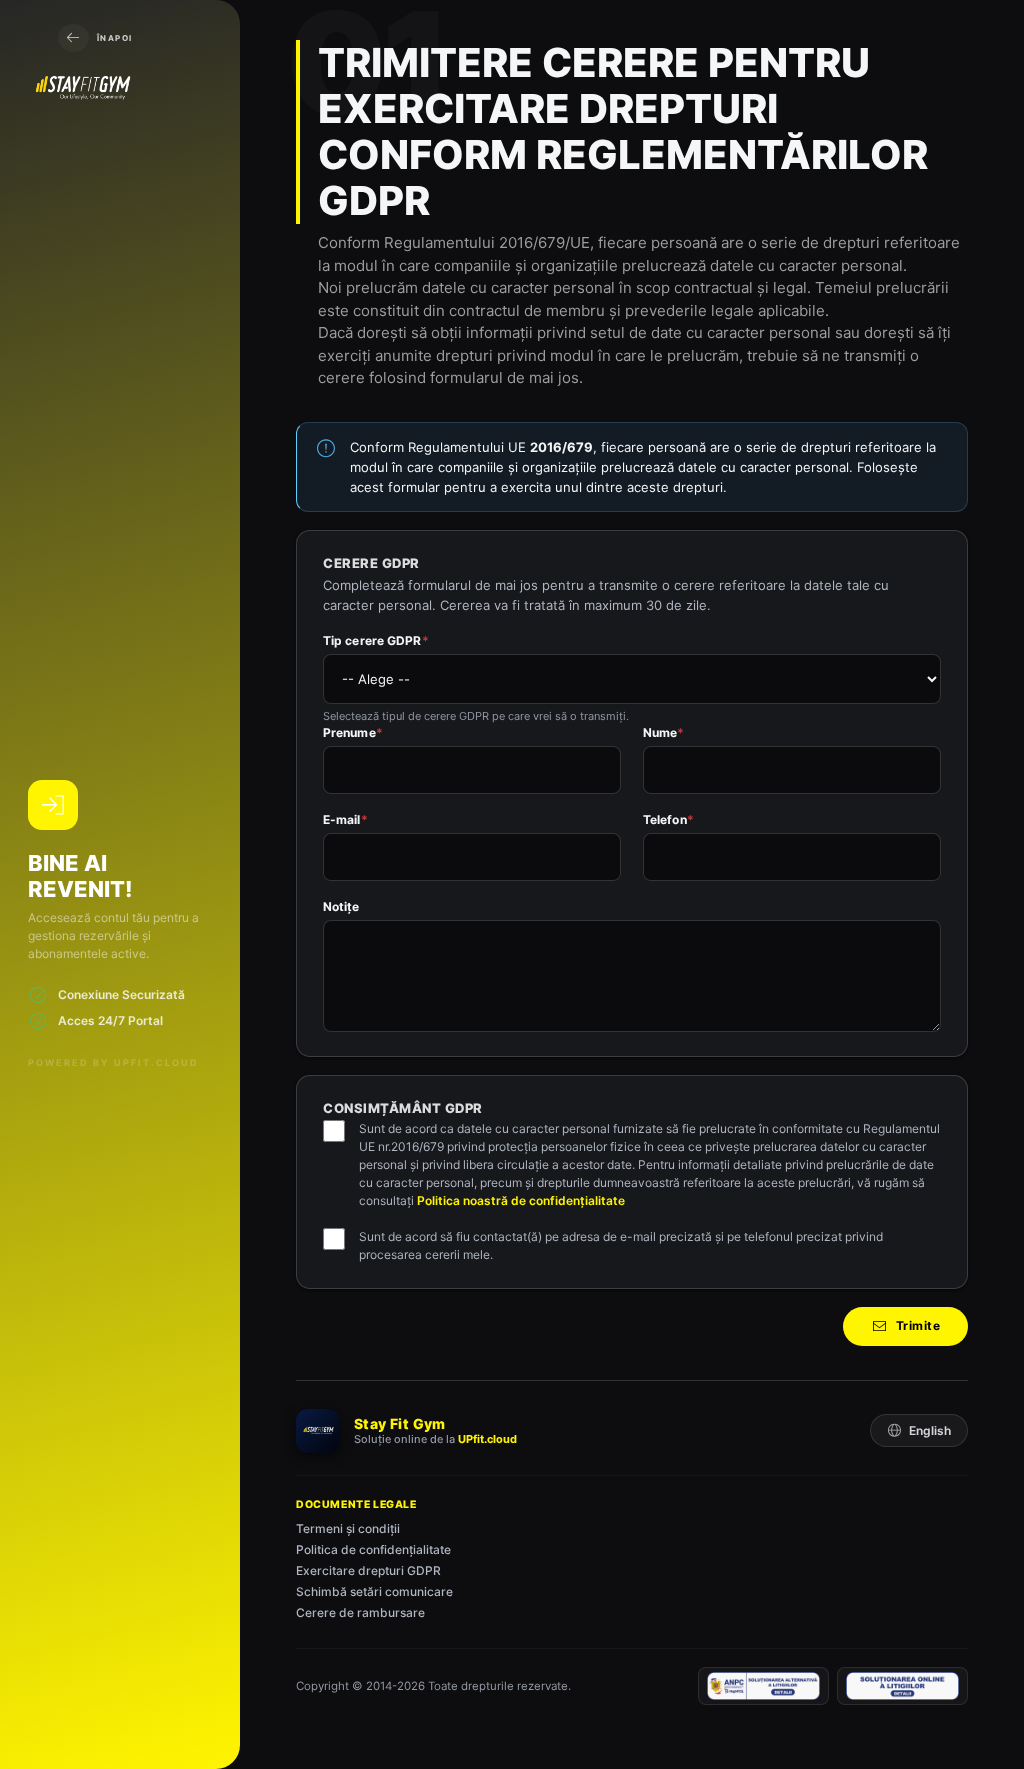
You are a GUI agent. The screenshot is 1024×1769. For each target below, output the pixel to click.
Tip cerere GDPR (376, 640)
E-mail (345, 819)
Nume (664, 732)
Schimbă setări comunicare (374, 1591)
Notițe (341, 906)
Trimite (918, 1325)
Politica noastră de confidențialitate (521, 1200)
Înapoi (114, 38)
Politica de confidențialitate (373, 1549)
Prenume (353, 732)
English (930, 1430)
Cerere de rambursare (360, 1612)
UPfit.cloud (487, 1439)
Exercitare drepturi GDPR (368, 1570)
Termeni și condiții (348, 1528)
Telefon (668, 819)
